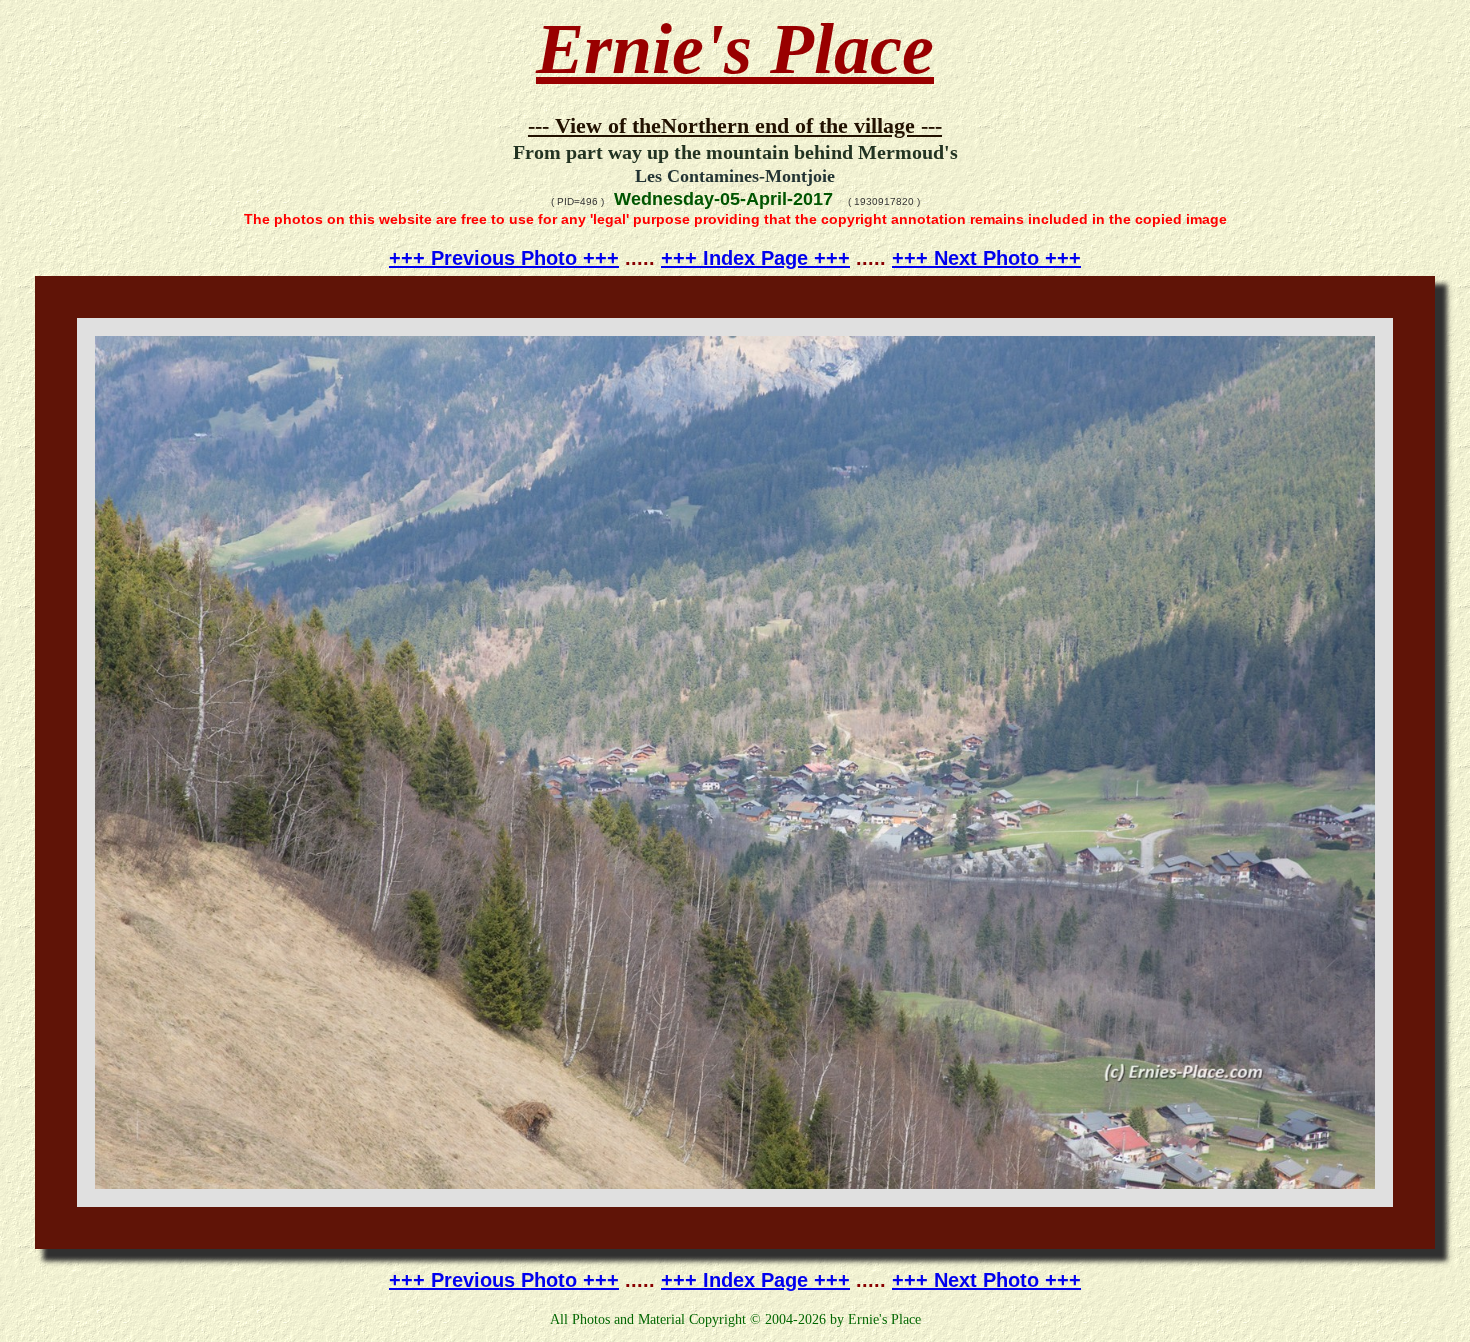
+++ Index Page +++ (755, 258)
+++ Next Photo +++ (986, 258)
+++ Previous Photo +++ (504, 258)
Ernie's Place (735, 49)
